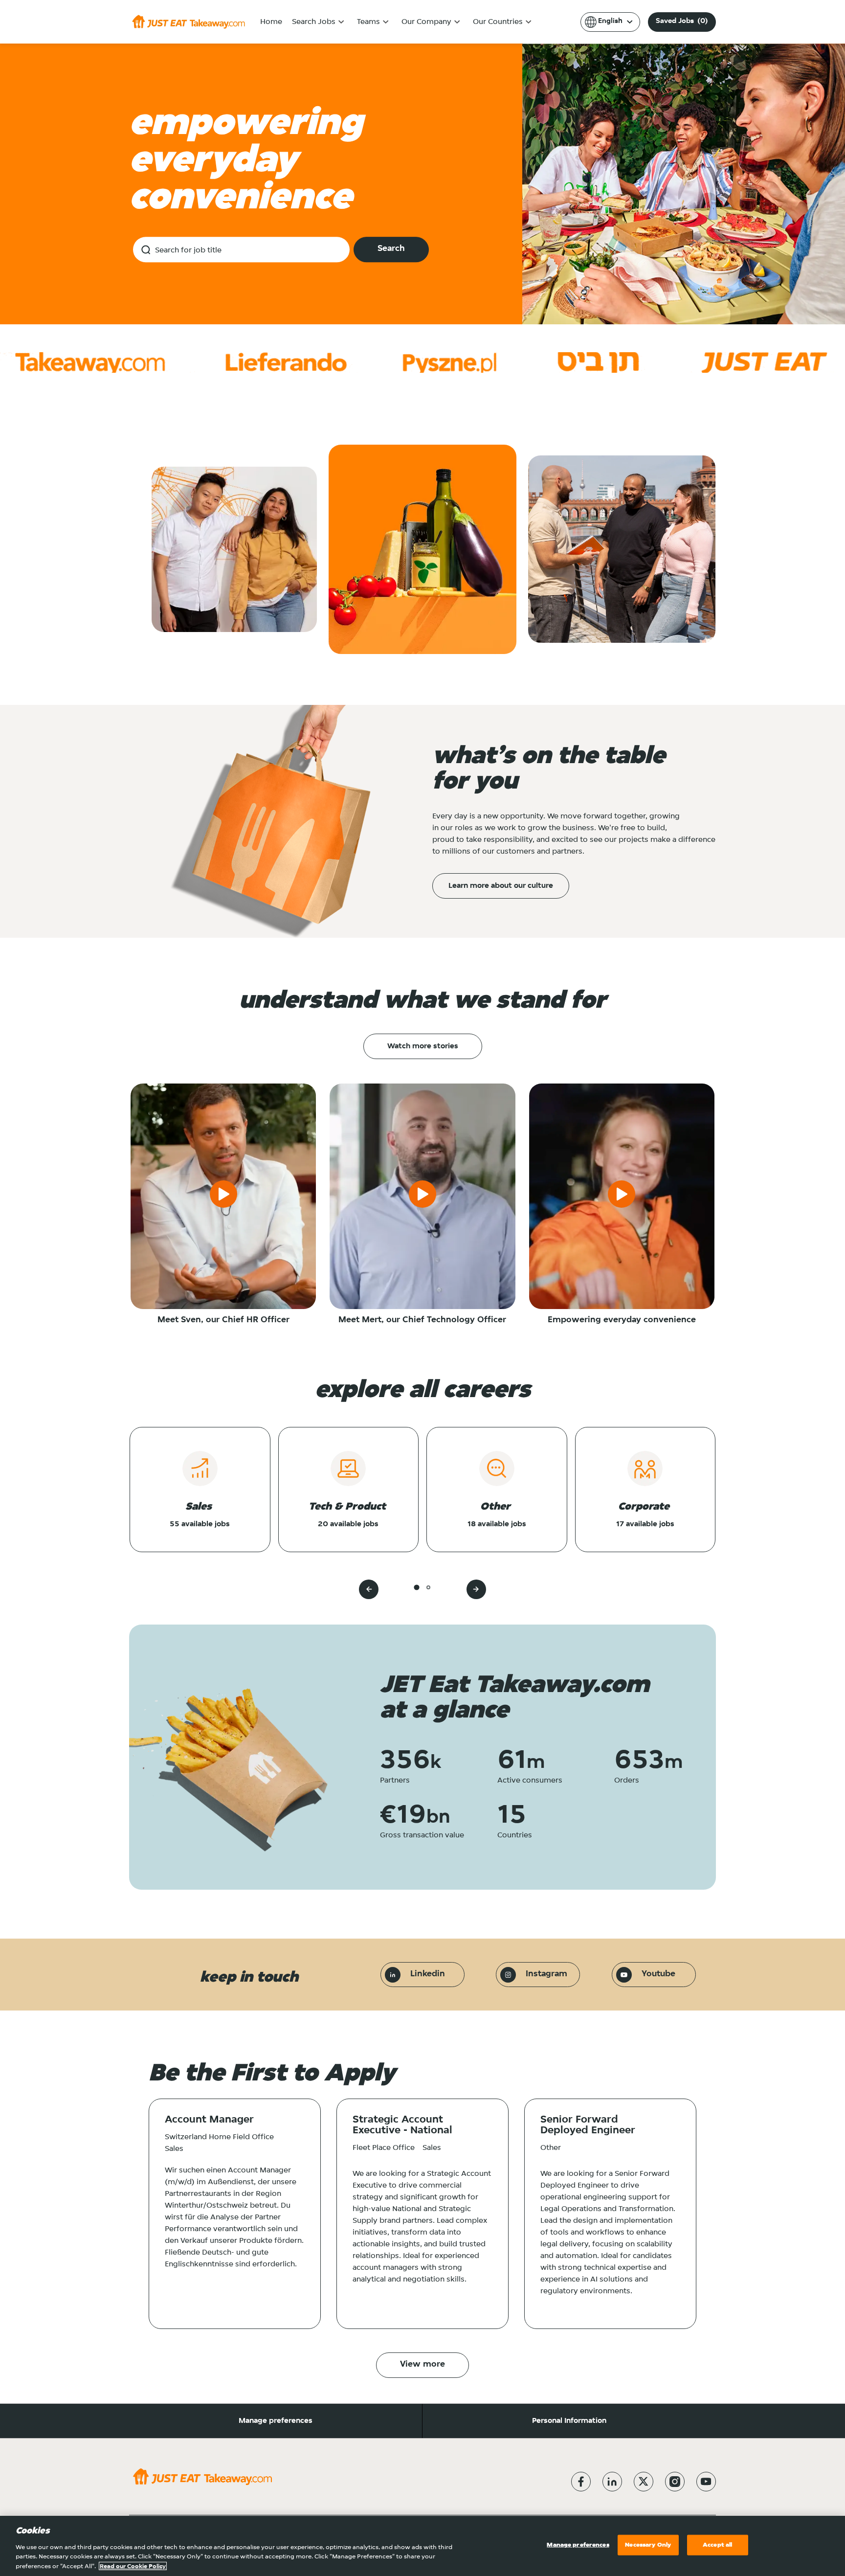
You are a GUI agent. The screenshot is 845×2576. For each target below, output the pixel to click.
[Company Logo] (189, 22)
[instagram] (675, 2482)
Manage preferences (276, 2421)
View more (422, 2365)
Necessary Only (648, 2545)
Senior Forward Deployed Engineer (588, 2125)
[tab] (416, 1588)
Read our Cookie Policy (133, 2566)
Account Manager (209, 2120)
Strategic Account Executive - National (402, 2125)
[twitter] (644, 2482)
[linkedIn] (612, 2482)
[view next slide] (476, 1589)
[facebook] (581, 2482)
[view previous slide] (369, 1589)
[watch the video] (223, 1196)
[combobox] (241, 249)
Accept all (717, 2545)
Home (271, 22)
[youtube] (706, 2482)
